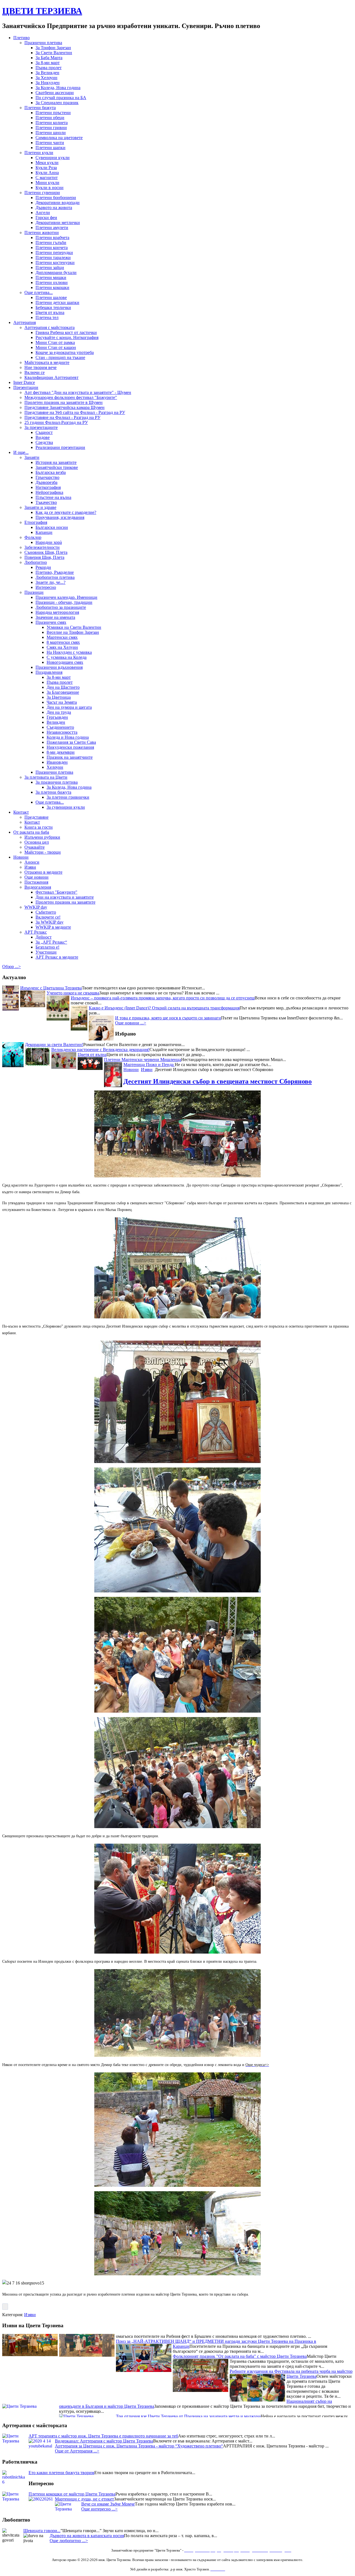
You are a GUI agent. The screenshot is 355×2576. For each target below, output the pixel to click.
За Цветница (59, 697)
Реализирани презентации (60, 447)
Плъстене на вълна (53, 497)
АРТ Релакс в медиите (57, 957)
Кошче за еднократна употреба (65, 352)
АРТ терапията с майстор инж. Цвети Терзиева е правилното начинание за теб (103, 2436)
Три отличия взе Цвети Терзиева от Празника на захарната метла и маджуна (188, 2379)
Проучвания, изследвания (60, 517)
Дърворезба (46, 482)
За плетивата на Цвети (46, 777)
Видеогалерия (38, 887)
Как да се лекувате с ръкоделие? (66, 512)
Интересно (46, 587)
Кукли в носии (50, 188)
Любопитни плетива (55, 577)
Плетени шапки (50, 148)
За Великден (47, 73)
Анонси (32, 862)
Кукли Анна (47, 173)
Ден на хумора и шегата (69, 707)
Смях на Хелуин (62, 647)
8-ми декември (61, 752)
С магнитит (47, 178)
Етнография (36, 522)
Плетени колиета (52, 123)
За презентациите (41, 427)
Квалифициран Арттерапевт (51, 377)
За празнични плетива (57, 782)
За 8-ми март (48, 63)
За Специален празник (57, 103)
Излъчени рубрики (42, 837)
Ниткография (48, 487)
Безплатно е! (47, 947)
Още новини (36, 877)
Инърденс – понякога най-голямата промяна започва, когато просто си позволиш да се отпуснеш (163, 998)
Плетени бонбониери (56, 198)
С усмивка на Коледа (67, 657)
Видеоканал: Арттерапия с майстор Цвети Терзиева (104, 2441)
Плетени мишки (51, 277)
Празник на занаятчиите (70, 757)
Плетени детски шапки (57, 302)
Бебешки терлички (53, 307)
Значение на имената (55, 617)
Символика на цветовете (59, 138)
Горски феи (46, 218)
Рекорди (43, 567)
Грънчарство (47, 477)
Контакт (21, 812)
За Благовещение (63, 692)
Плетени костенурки (55, 262)
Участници (46, 952)
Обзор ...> (12, 967)
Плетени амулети (52, 228)
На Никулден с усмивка (69, 652)
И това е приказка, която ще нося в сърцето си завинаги (168, 1018)
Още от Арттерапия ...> (77, 2451)
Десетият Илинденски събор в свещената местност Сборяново (218, 1081)
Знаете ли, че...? (50, 582)
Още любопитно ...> (69, 2541)
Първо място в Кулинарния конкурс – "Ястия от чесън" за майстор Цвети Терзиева (251, 2389)
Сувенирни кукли (53, 158)
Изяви (30, 867)
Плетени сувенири (42, 193)
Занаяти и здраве (40, 507)
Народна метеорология (57, 612)
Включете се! (48, 917)
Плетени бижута (40, 108)
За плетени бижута (53, 792)
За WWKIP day (50, 922)
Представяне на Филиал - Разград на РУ (62, 417)
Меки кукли (47, 163)
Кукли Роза (46, 168)
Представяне (36, 817)
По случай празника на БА (61, 98)
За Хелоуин (46, 78)
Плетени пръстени (53, 113)
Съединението (60, 727)
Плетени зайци (50, 267)
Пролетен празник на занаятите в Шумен (64, 402)
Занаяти (32, 457)
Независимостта (62, 732)
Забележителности (42, 547)
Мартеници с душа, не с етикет (84, 2499)
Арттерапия (25, 322)
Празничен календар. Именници (66, 597)
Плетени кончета (52, 247)
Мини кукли (47, 183)
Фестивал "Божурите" (56, 892)
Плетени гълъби (51, 242)
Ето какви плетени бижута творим (61, 2473)
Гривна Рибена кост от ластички (66, 332)
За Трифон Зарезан (53, 48)
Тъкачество (46, 502)
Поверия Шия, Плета (44, 557)
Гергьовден (57, 717)
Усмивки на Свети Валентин (74, 627)
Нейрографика (49, 492)
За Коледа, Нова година (58, 88)
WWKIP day (36, 907)
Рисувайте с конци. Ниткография (67, 337)
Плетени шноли (51, 133)
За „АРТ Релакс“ (51, 942)
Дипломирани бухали (56, 272)
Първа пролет (49, 68)
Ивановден (57, 762)
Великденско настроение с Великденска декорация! (100, 1050)
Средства (44, 442)
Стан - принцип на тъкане (60, 357)
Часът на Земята (62, 702)
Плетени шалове (51, 297)
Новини (21, 857)
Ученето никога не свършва (73, 993)
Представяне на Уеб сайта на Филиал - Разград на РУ (75, 412)
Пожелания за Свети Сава (71, 742)
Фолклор (33, 537)
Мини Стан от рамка (55, 342)
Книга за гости (39, 827)
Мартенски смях (62, 637)
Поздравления (49, 672)
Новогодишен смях (65, 662)
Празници (34, 592)
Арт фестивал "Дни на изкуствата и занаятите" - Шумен (78, 392)
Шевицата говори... (42, 2531)
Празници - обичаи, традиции (64, 602)
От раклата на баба (31, 832)
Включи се (35, 372)
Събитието (46, 912)
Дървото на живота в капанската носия (87, 2536)
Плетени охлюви (52, 282)
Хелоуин (55, 767)
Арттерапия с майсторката (50, 327)
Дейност (44, 937)
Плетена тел (47, 317)
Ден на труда (59, 712)
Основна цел (37, 842)
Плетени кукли (39, 153)
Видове (43, 437)
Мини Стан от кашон (56, 347)
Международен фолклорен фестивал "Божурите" (71, 397)
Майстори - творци (43, 852)
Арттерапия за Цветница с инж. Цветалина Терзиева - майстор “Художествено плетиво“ (139, 2446)
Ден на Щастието (63, 687)
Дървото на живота (54, 208)
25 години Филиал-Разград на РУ (56, 422)
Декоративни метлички (58, 223)
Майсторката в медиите (47, 362)
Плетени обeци (50, 118)
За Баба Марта (49, 58)
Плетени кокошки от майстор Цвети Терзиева (72, 2494)
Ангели (43, 213)
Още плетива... (39, 292)
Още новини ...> (131, 1023)
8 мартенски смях (63, 642)
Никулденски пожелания (70, 747)
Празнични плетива (43, 43)
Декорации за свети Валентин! (54, 1045)
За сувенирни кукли (66, 807)
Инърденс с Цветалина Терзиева (51, 988)
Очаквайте (35, 847)
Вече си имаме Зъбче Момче (108, 2504)
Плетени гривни (51, 128)
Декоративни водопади (58, 203)
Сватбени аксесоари (55, 93)
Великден (56, 722)
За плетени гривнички (68, 797)
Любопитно (36, 562)
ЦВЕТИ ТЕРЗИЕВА (42, 11)
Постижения (36, 882)
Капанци (44, 532)
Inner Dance (24, 382)
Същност (44, 432)
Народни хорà (49, 542)
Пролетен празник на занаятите (65, 902)
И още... (21, 452)
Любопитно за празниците (61, 607)
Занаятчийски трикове (57, 467)
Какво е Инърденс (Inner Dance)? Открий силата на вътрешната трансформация (164, 1008)
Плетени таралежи (53, 257)
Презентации (26, 387)
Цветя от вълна (50, 312)
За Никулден (48, 83)
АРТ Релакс (36, 932)
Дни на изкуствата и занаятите (65, 897)
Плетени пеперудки (54, 252)
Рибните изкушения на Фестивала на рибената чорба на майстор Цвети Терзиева (291, 2337)
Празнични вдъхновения (59, 667)
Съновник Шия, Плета (46, 552)
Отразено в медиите (43, 872)
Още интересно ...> (99, 2509)
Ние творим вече (40, 367)
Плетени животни (42, 233)
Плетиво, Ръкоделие (55, 572)
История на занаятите (56, 462)
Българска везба (51, 472)
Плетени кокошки (52, 287)
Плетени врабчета (52, 238)
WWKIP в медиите (53, 927)
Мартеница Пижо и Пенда (149, 1065)
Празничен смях (51, 622)
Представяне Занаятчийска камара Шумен (64, 407)
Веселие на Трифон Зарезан (73, 632)
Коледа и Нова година (68, 737)
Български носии (52, 527)
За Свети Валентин (54, 53)
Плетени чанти (50, 143)
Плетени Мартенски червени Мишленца (143, 1060)
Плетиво (21, 38)
